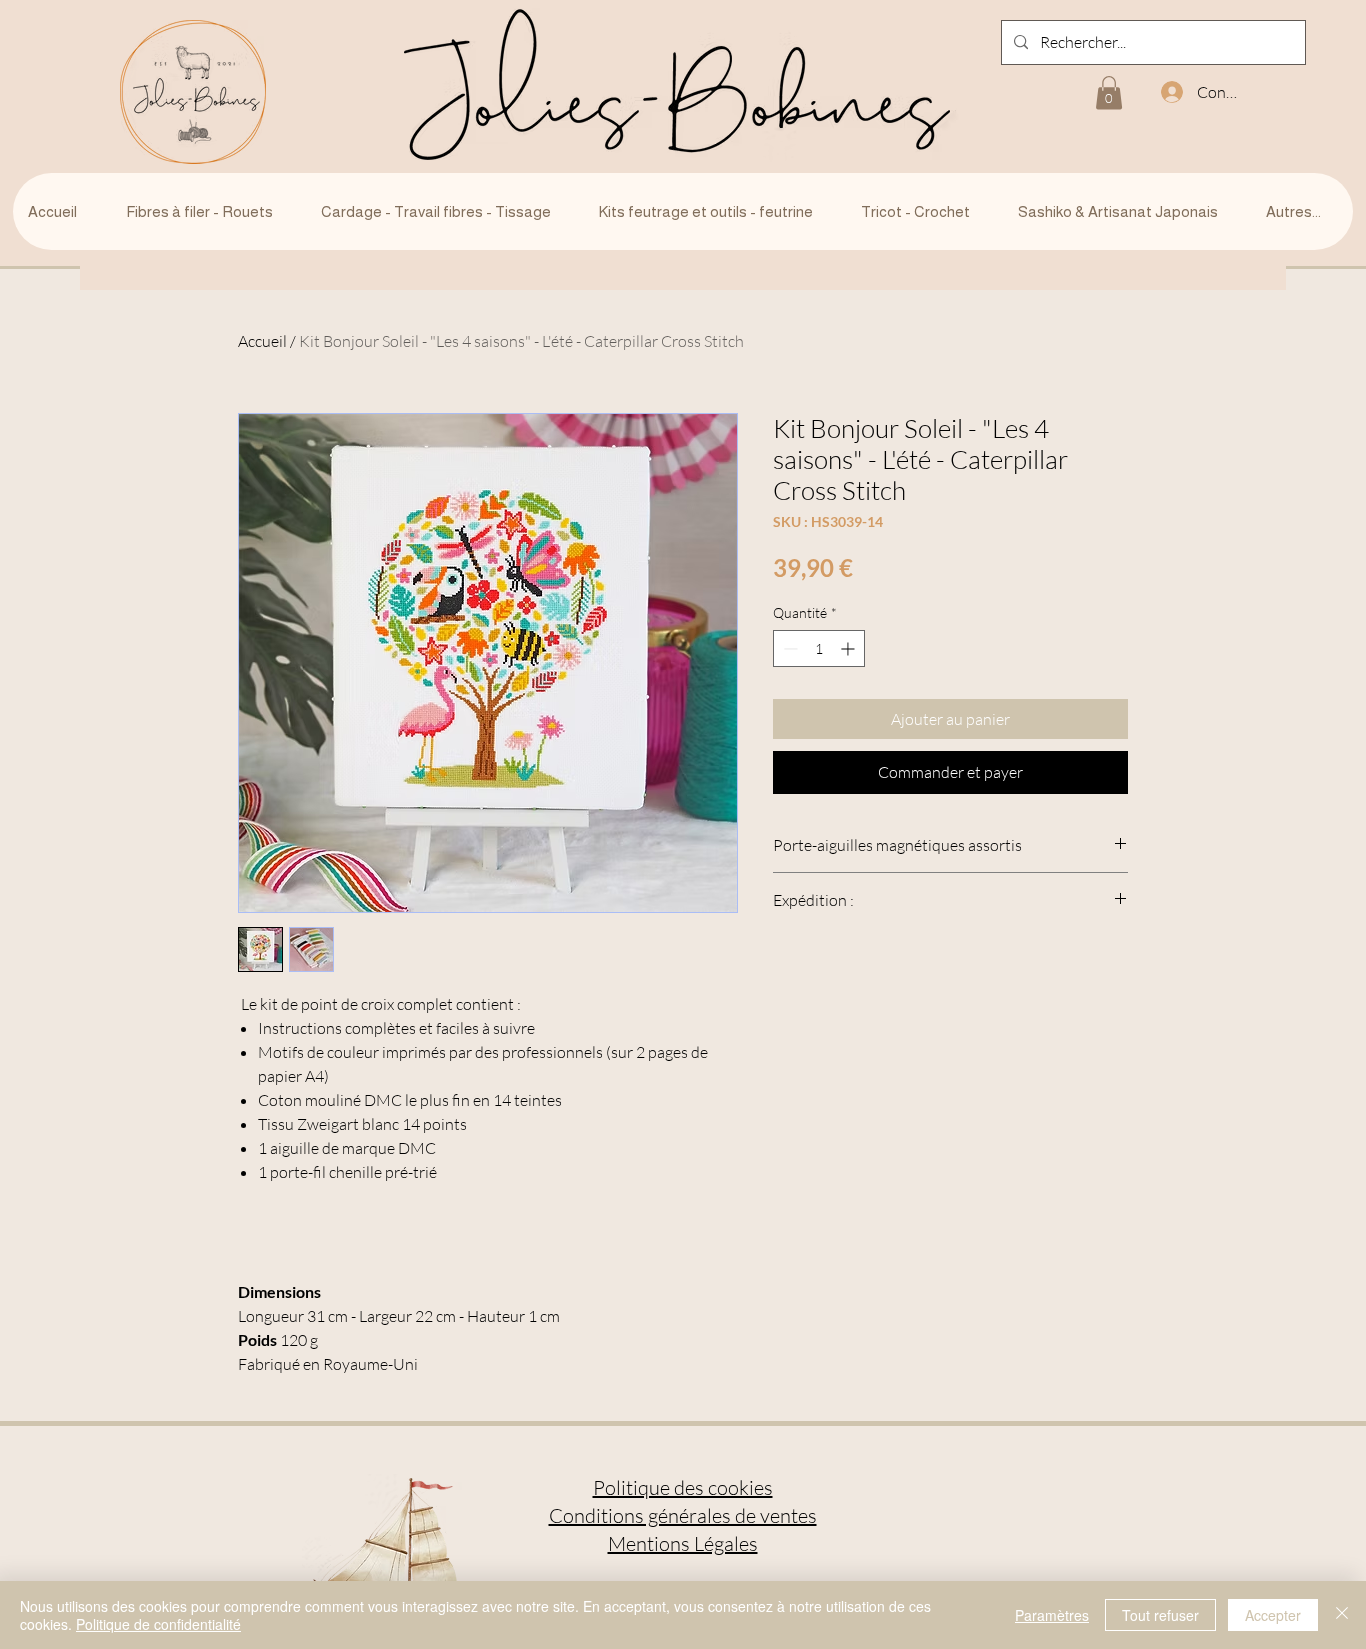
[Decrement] (788, 648)
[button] (1109, 92)
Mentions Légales (683, 1543)
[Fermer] (1342, 1615)
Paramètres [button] (1052, 1615)
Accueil (262, 341)
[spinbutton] (819, 648)
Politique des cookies (683, 1487)
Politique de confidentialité (158, 1624)
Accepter (1273, 1615)
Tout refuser (1160, 1615)
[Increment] (849, 648)
